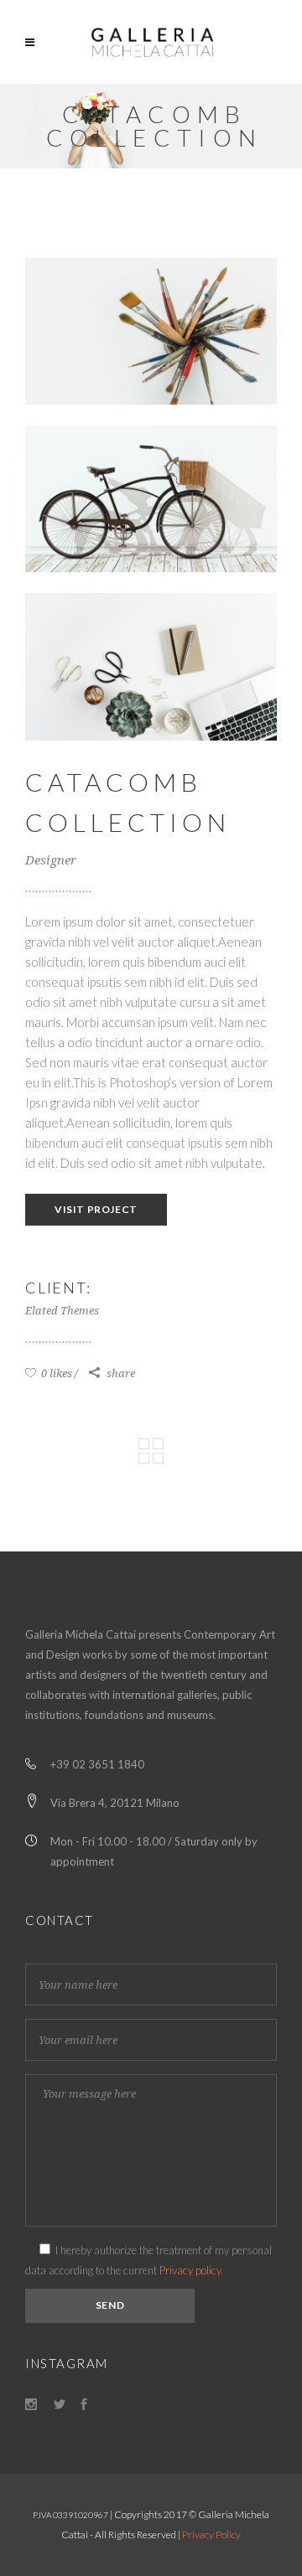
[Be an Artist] (151, 331)
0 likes (55, 1373)
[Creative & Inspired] (151, 666)
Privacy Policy (211, 2535)
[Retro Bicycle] (151, 499)
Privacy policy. (191, 2270)
